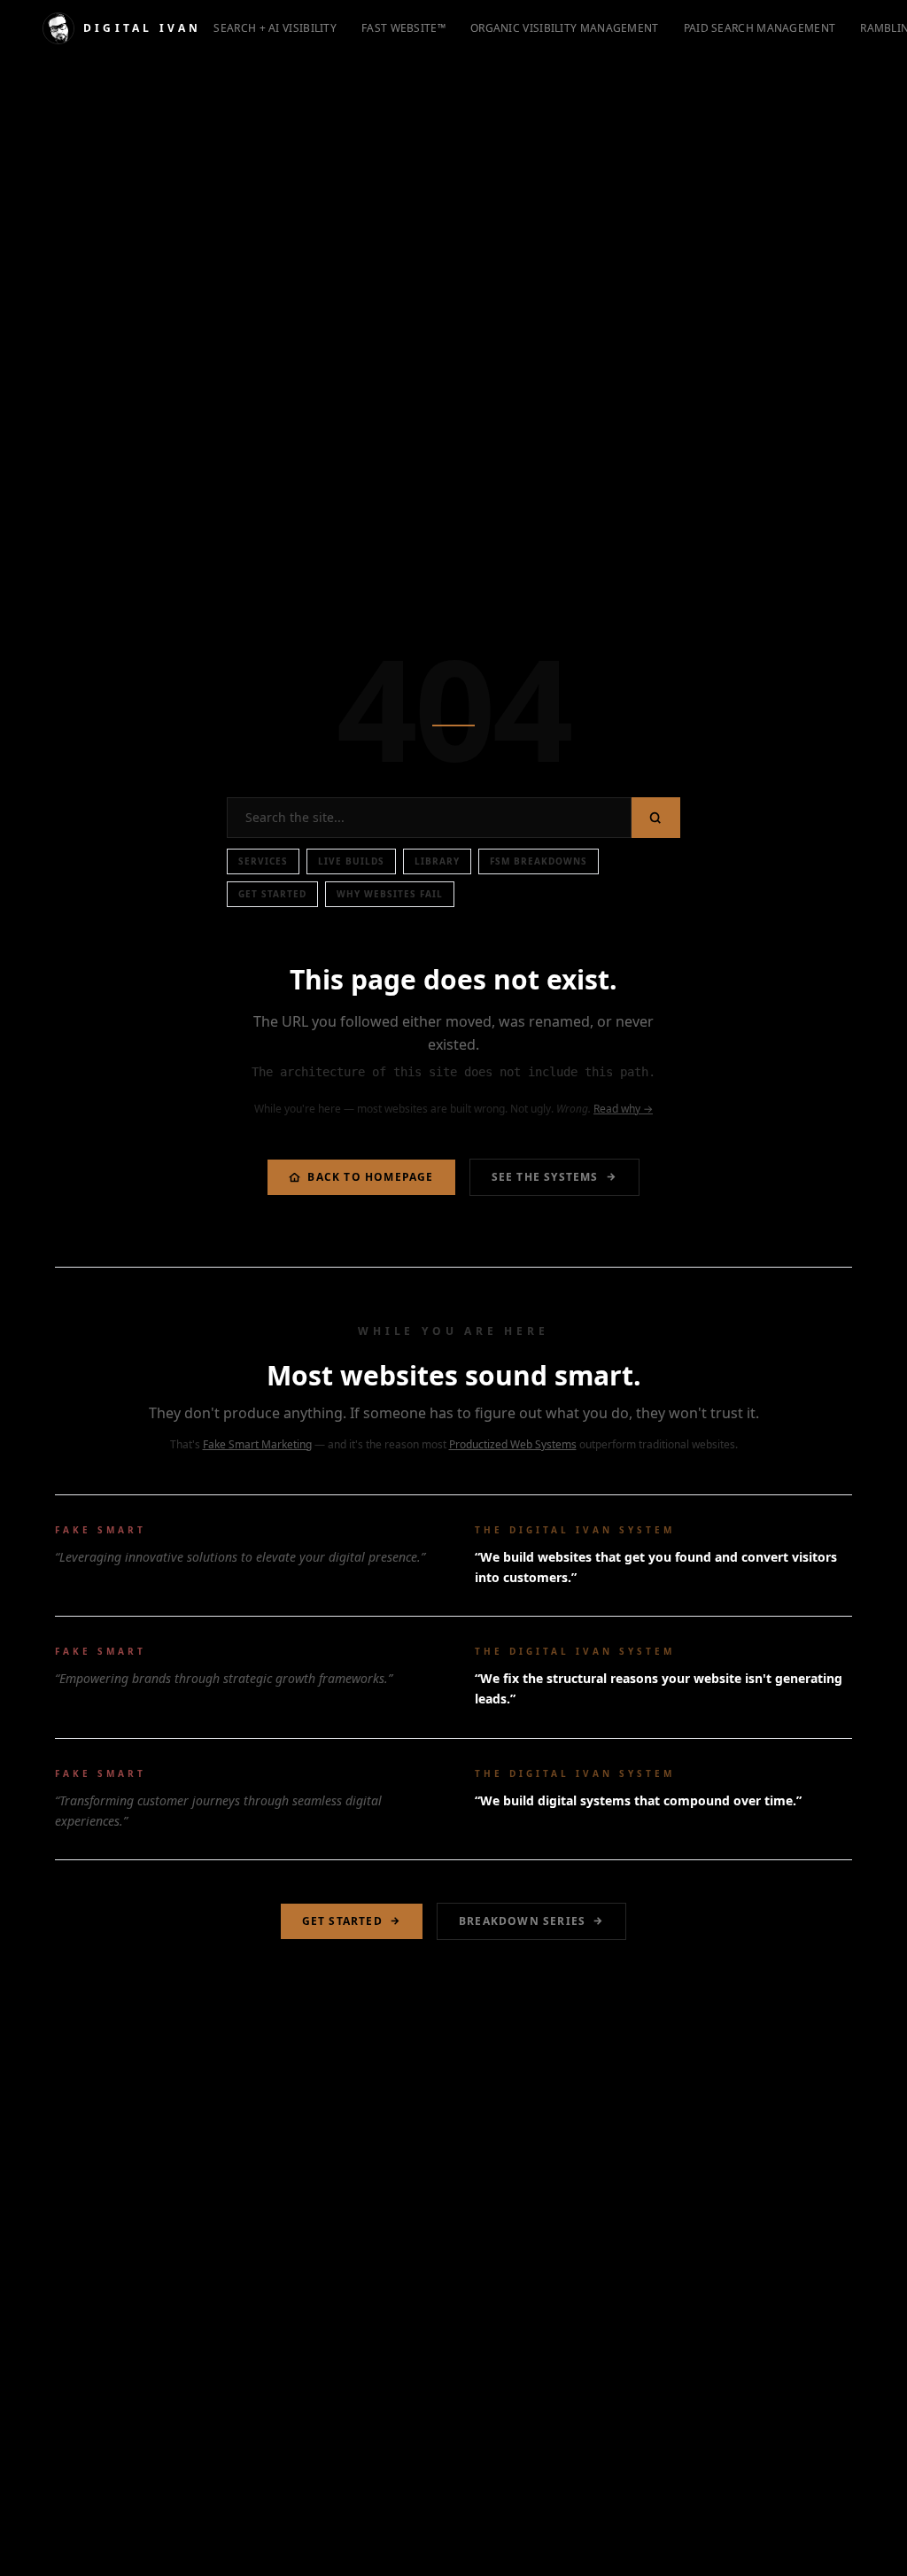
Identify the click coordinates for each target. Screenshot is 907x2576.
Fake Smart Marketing (257, 1444)
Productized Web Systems (513, 1444)
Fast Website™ (403, 28)
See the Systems (545, 1177)
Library (437, 861)
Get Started (272, 894)
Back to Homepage (370, 1177)
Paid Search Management (760, 28)
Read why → (623, 1109)
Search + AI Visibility (275, 28)
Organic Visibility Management (565, 28)
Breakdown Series (522, 1921)
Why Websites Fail (390, 894)
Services (263, 861)
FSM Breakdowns (539, 861)
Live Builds (351, 861)
